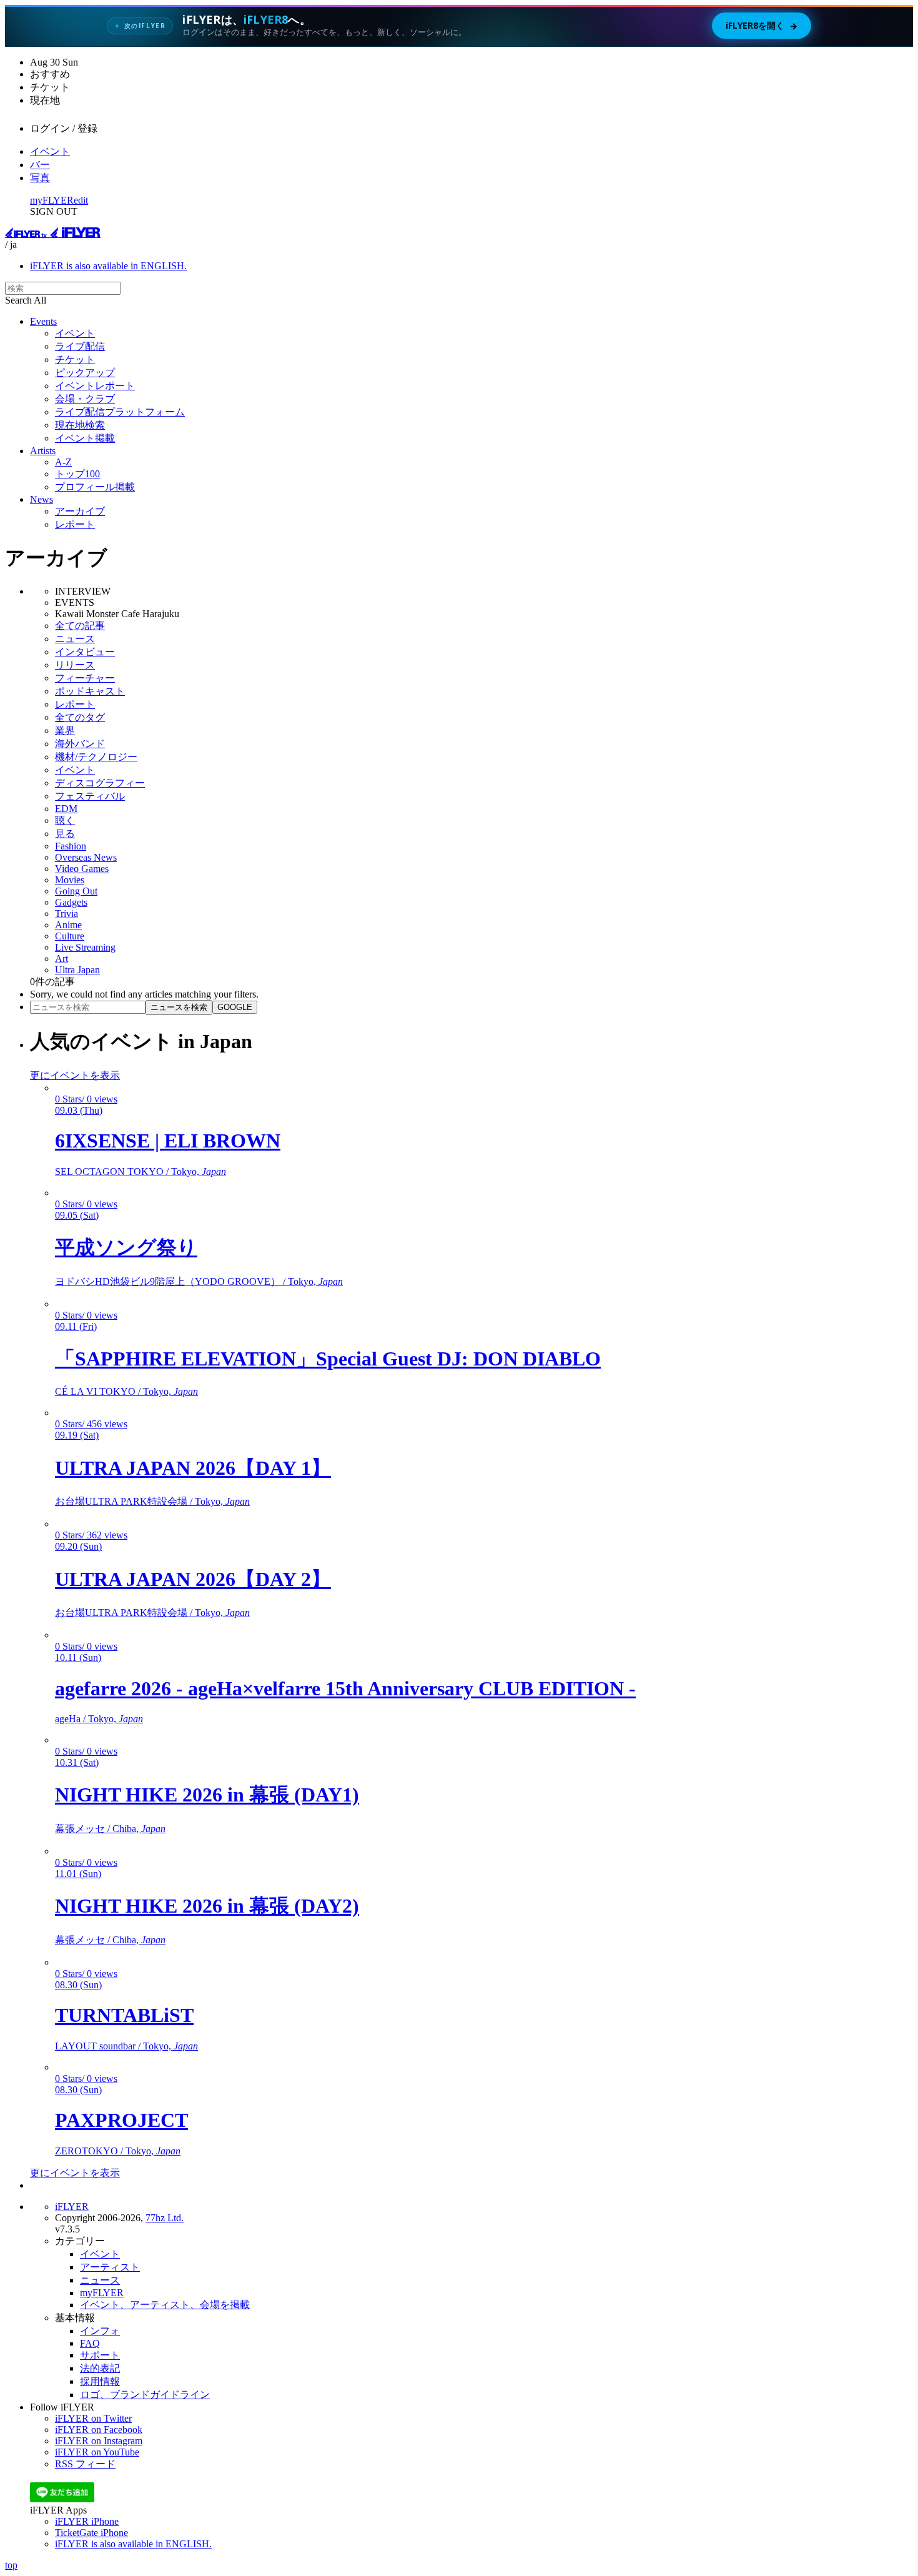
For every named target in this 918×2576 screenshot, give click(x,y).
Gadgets (71, 902)
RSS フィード (85, 2464)
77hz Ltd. (165, 2218)
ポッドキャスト (90, 691)
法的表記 (100, 2368)
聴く (65, 820)
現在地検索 (80, 425)
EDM (66, 809)
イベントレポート (95, 386)
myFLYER (52, 200)
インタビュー (85, 652)
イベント (50, 151)
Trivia (67, 914)
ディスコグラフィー (100, 783)
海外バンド (80, 744)
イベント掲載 (85, 438)
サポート (100, 2355)
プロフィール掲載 (95, 487)
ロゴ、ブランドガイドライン (145, 2395)
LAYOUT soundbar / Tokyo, (126, 2046)
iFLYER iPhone (87, 2521)
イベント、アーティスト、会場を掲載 (165, 2305)
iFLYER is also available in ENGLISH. (108, 266)
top (11, 2565)
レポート (75, 524)
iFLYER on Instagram (99, 2441)
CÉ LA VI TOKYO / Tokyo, (126, 1391)
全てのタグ (80, 717)
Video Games (82, 869)
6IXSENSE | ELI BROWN (168, 1141)
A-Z (63, 462)
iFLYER (72, 2207)
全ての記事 (80, 626)
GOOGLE (235, 1007)
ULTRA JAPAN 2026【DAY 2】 (193, 1579)
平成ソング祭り (126, 1247)
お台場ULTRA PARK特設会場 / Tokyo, (152, 1501)
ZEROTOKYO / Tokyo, (118, 2151)
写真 (40, 178)
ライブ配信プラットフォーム (120, 412)
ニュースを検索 (179, 1007)
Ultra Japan (77, 970)
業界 (65, 731)
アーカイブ (80, 511)
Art (62, 959)
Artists (43, 451)
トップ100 (77, 474)
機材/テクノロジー (96, 757)
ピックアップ (85, 373)
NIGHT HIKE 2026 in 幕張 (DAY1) (207, 1795)
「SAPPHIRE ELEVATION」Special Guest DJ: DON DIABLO (328, 1359)
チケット (75, 359)
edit (81, 200)
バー (40, 165)
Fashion (71, 846)
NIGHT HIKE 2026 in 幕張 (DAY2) (207, 1906)
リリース (75, 665)
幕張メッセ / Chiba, (110, 1829)
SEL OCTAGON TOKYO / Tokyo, (141, 1172)
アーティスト (110, 2267)
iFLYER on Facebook (99, 2430)
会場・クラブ (85, 399)
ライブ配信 (80, 346)
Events (43, 321)
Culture (70, 936)
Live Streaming (85, 947)
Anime (68, 925)
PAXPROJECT (121, 2120)
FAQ (90, 2343)
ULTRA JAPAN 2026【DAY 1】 (193, 1468)
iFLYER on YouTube (97, 2452)
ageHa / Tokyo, (99, 1719)
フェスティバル (90, 796)
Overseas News (86, 857)
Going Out (76, 891)
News (42, 499)
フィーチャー (85, 678)
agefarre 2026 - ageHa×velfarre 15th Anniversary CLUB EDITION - (345, 1688)
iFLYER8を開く (762, 26)
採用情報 (100, 2381)
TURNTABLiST (124, 2015)
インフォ (100, 2331)
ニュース (75, 639)
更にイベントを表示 (75, 1075)
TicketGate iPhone (91, 2533)
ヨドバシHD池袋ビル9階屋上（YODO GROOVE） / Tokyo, (199, 1281)
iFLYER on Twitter (93, 2418)
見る (65, 834)
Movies (70, 880)
